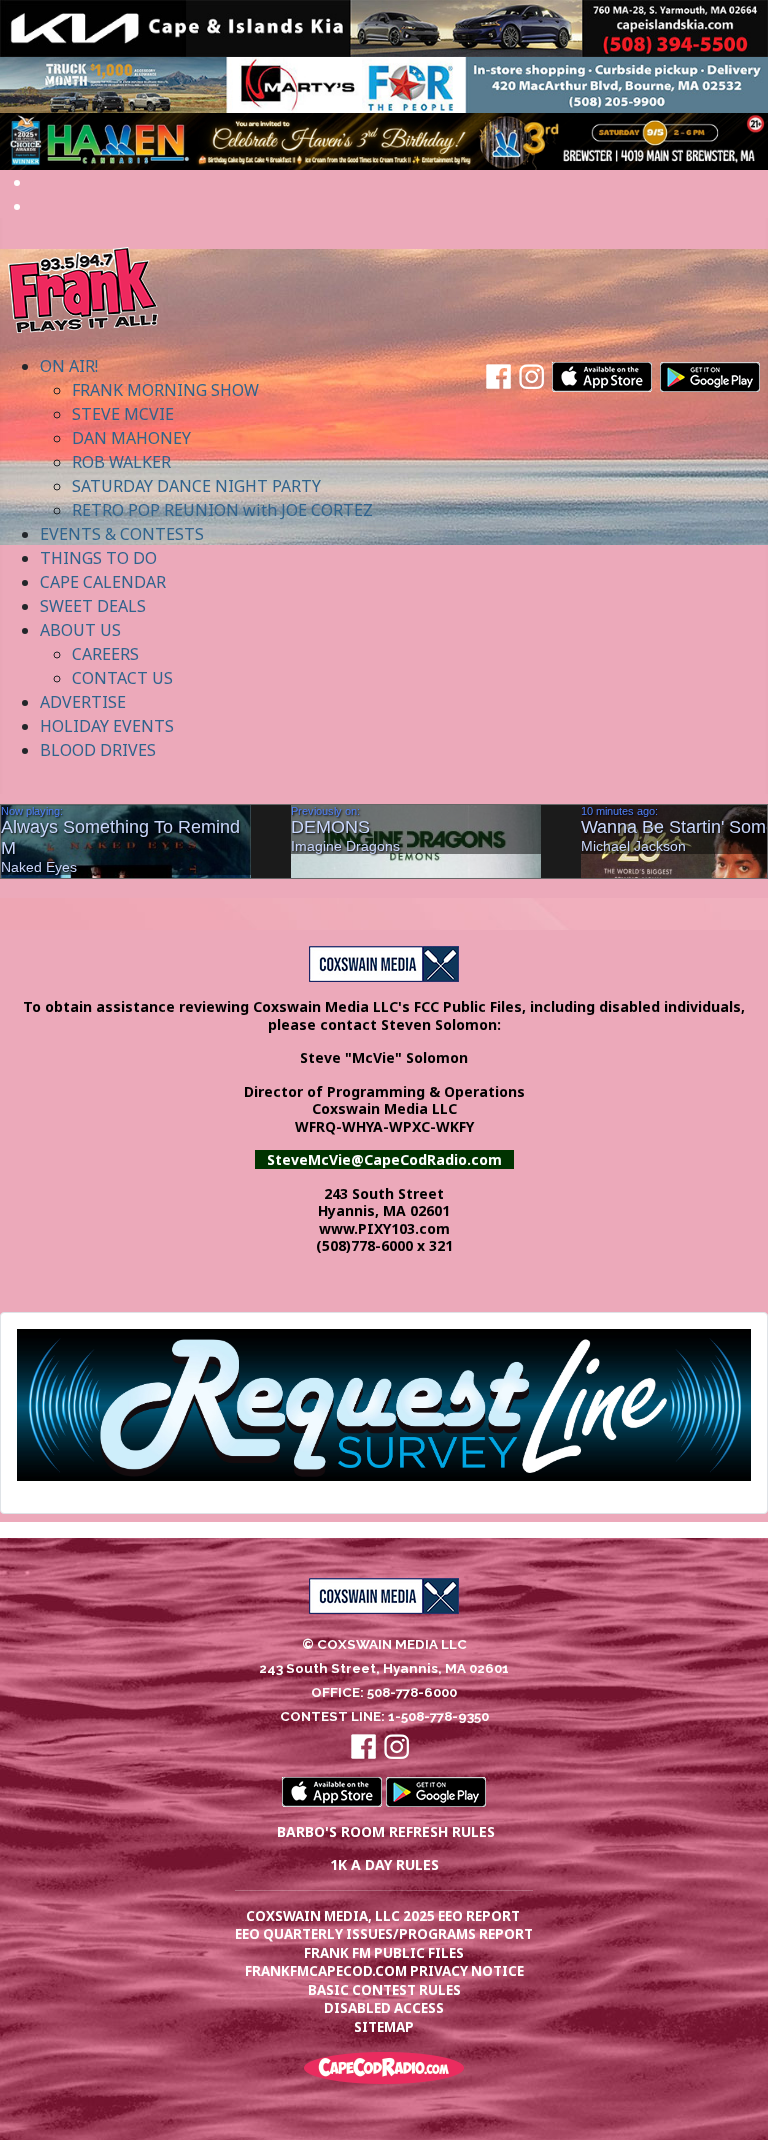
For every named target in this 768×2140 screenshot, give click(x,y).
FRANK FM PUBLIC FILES (384, 1953)
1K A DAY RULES (384, 1864)
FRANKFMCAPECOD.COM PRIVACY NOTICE (384, 1971)
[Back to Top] (733, 2103)
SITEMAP (384, 2027)
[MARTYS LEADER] (384, 83)
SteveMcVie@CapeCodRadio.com (384, 1159)
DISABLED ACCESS (384, 2008)
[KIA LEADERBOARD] (384, 27)
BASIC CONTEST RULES (384, 1990)
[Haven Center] (384, 140)
